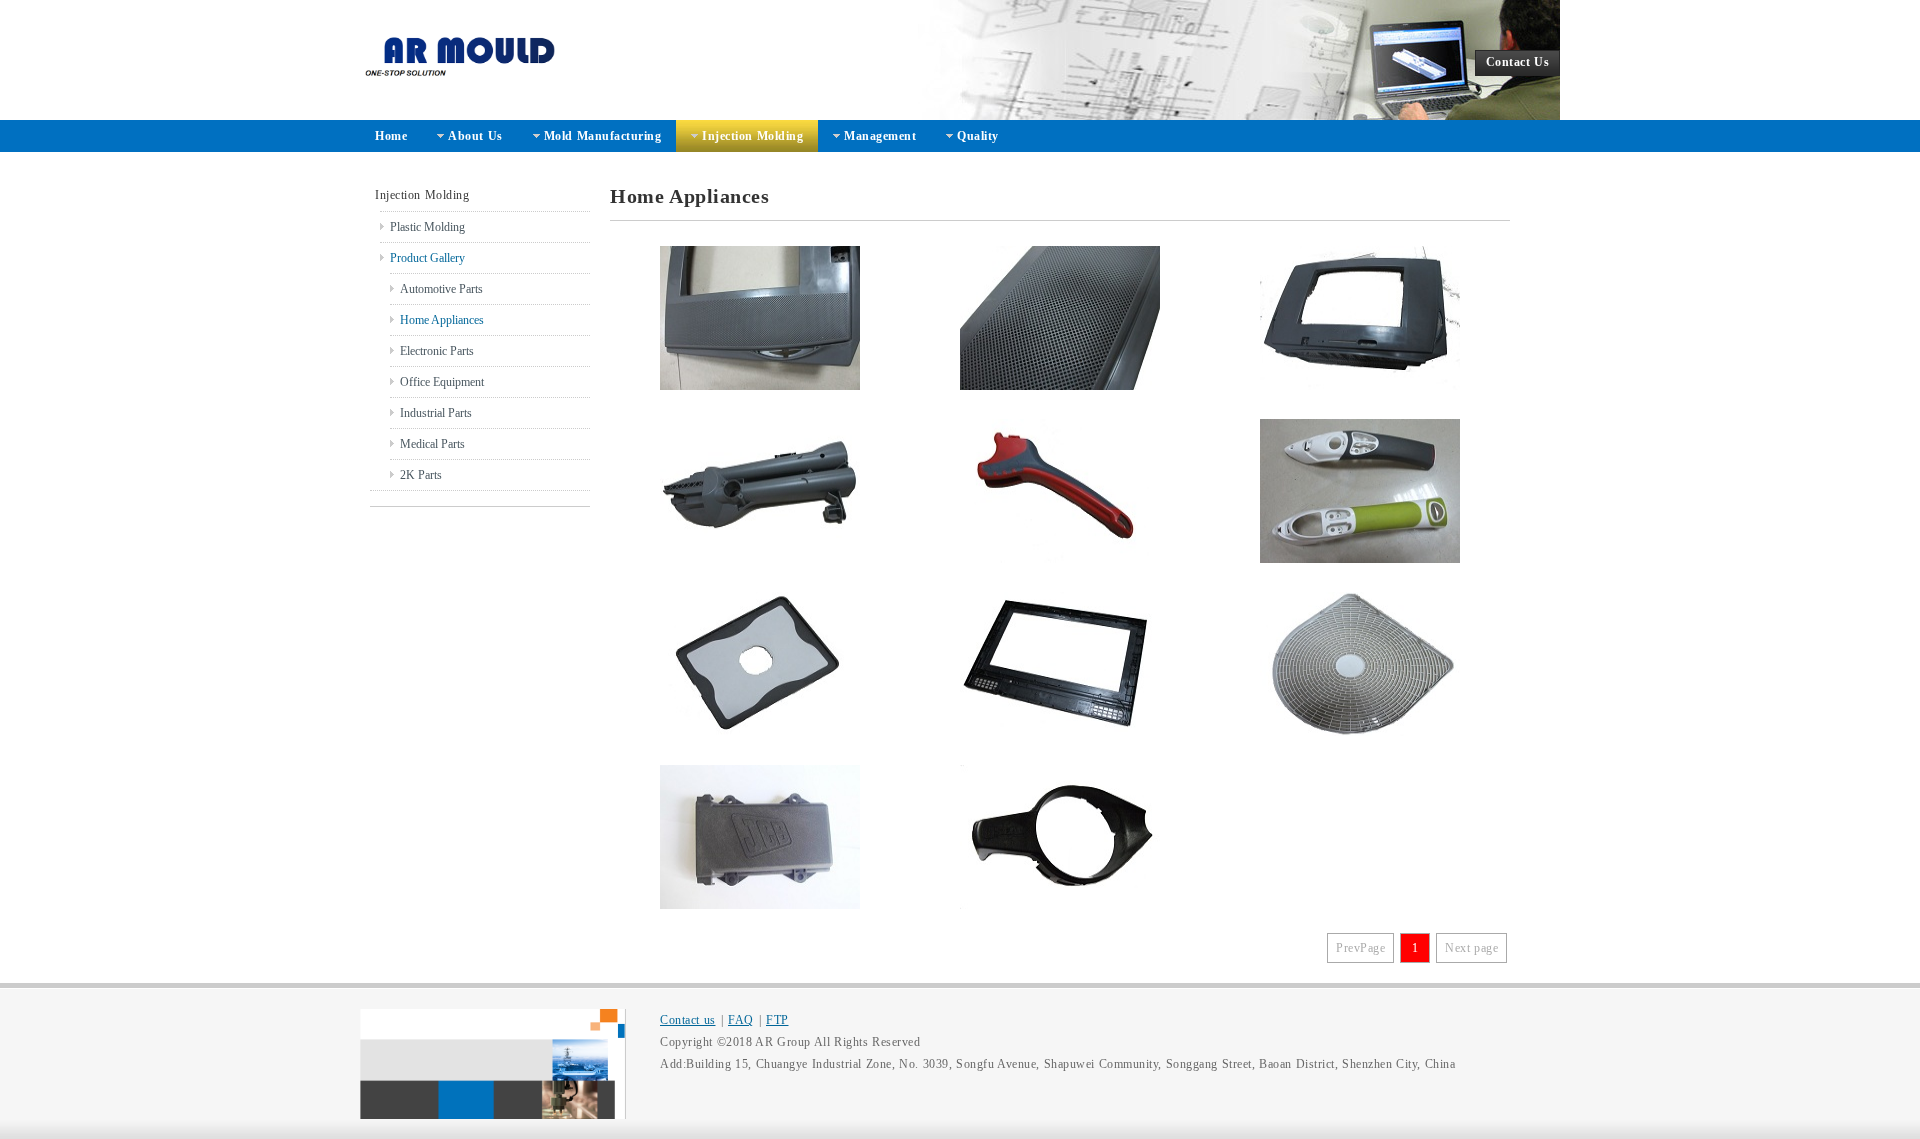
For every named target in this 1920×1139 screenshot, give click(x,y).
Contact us (688, 1020)
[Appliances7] (1060, 491)
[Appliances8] (760, 491)
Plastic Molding (427, 227)
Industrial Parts (436, 413)
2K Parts (421, 475)
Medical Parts (432, 444)
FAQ (741, 1020)
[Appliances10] (1060, 318)
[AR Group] (660, 60)
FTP (777, 1020)
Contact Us (1518, 62)
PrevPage (1360, 948)
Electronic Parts (437, 351)
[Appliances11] (760, 318)
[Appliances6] (1360, 491)
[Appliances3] (1360, 664)
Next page (1471, 948)
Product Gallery (427, 258)
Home (391, 136)
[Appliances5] (760, 664)
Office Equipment (442, 382)
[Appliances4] (1060, 664)
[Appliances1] (1060, 837)
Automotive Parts (441, 289)
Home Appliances (442, 320)
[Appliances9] (1360, 318)
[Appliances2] (760, 837)
